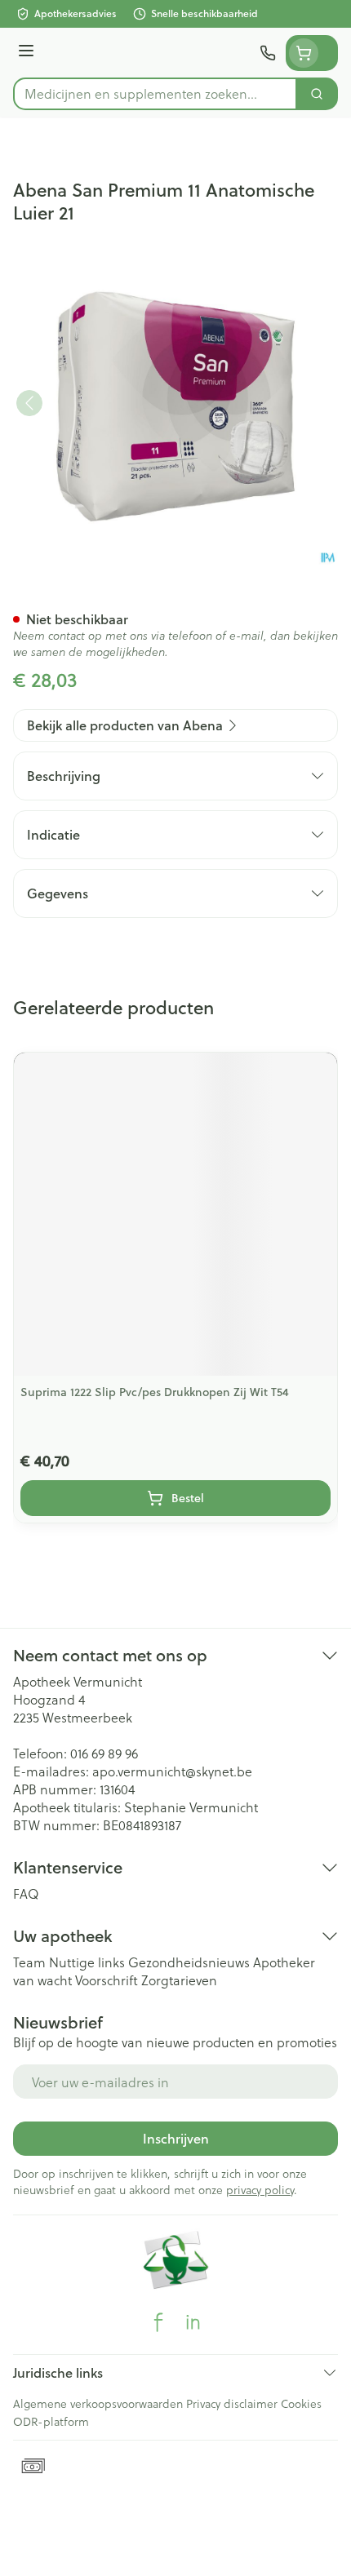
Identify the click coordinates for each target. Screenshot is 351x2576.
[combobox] (155, 94)
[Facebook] (158, 2322)
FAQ (26, 1893)
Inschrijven (176, 2138)
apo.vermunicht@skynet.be (172, 1771)
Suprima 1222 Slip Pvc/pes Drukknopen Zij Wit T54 (155, 1392)
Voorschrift (107, 1980)
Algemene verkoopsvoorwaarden (98, 2403)
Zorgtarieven (179, 1980)
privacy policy (260, 2190)
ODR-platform (51, 2421)
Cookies (301, 2403)
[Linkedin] (193, 2322)
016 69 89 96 (104, 1753)
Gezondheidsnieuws (189, 1962)
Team (29, 1962)
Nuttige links (87, 1962)
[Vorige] (29, 403)
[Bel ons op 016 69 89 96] (268, 53)
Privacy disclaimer (232, 2403)
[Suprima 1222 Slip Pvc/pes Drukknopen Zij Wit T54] (175, 1214)
